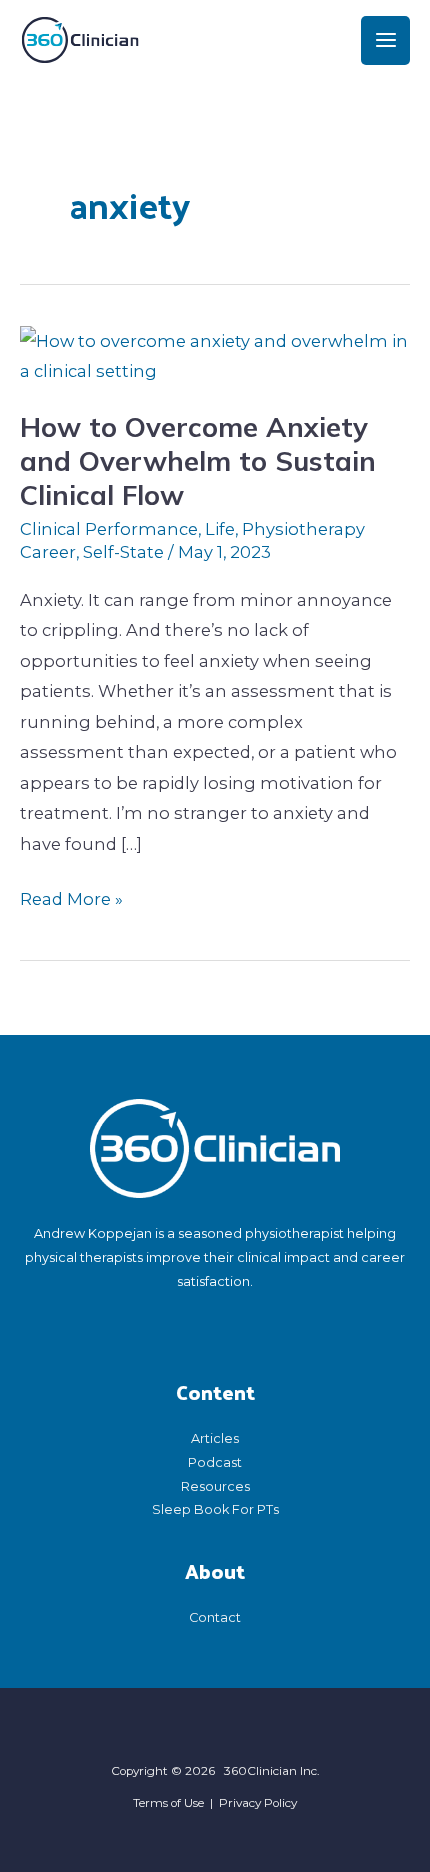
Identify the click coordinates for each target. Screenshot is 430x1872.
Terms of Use (168, 1803)
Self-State (123, 552)
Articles (215, 1438)
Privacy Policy (258, 1803)
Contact (215, 1617)
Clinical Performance (109, 529)
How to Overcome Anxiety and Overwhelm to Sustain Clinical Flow (198, 460)
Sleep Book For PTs (215, 1509)
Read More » (71, 896)
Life (220, 529)
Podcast (215, 1462)
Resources (215, 1486)
